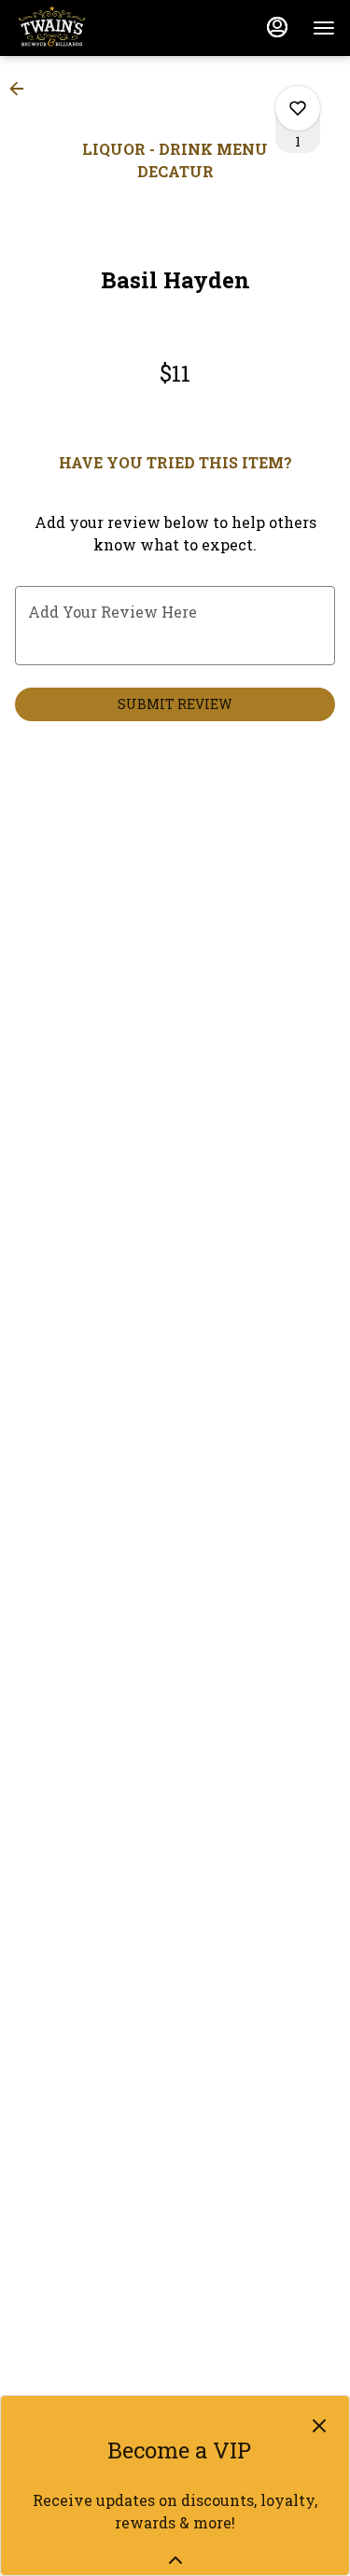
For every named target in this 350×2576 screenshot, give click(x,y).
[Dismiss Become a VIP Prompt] (319, 2426)
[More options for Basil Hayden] (298, 108)
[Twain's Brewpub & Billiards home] (99, 28)
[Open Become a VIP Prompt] (175, 2560)
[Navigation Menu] (324, 28)
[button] (22, 89)
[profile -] (277, 27)
